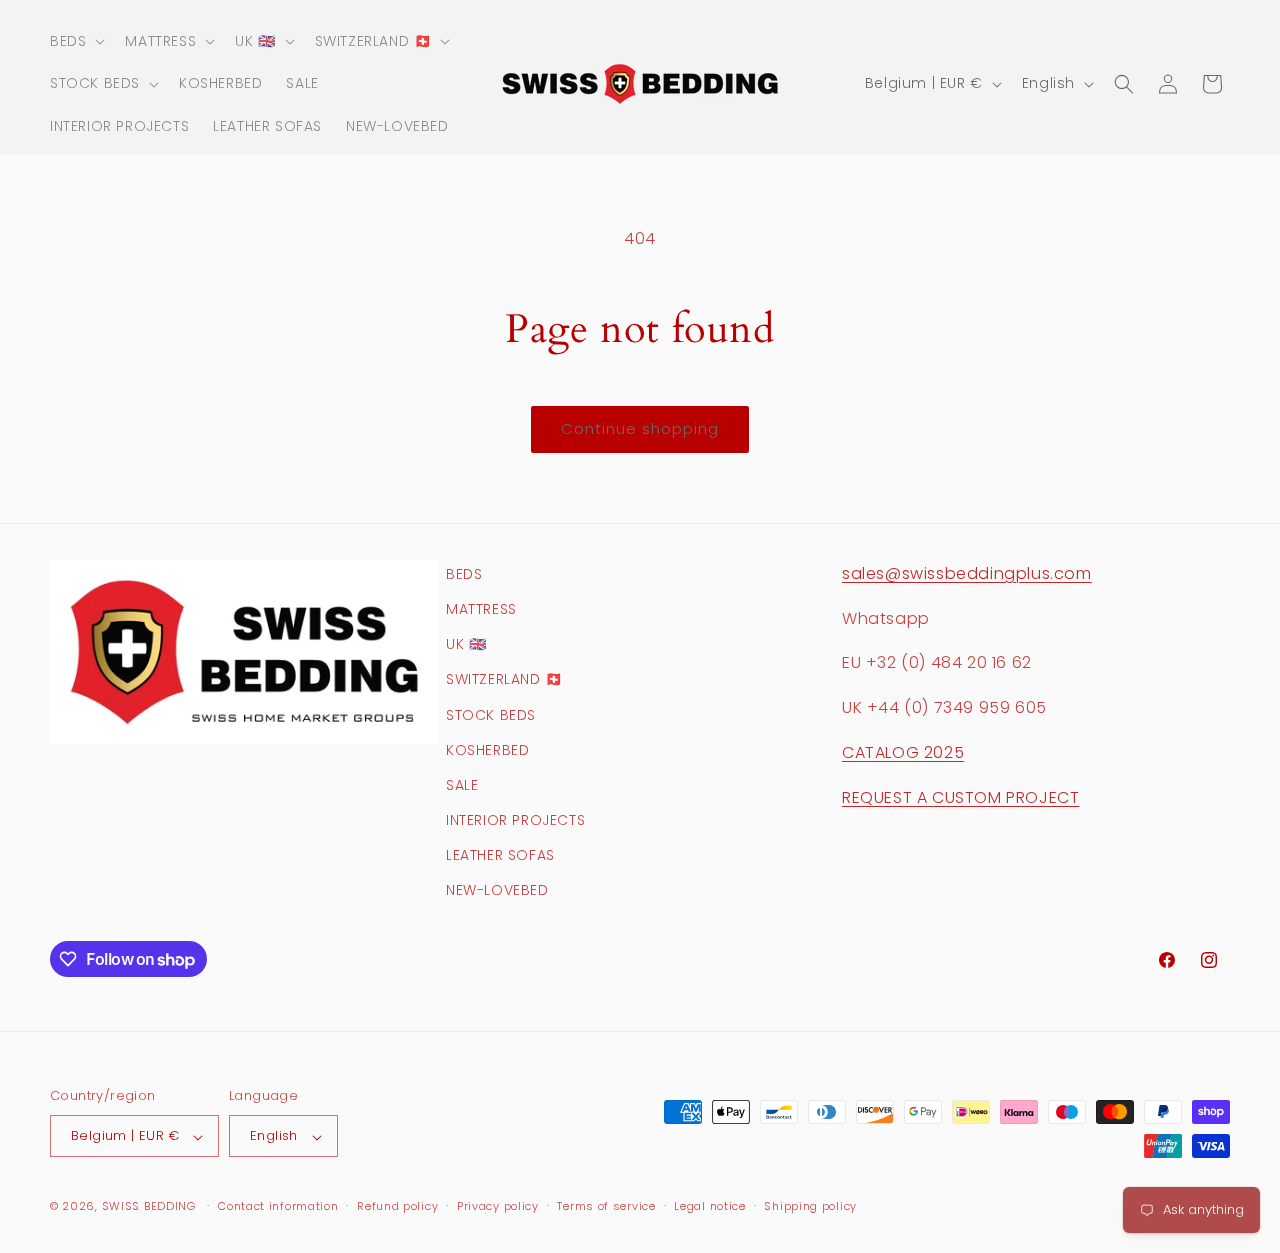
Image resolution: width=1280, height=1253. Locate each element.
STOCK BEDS (491, 715)
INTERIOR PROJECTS (515, 821)
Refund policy (397, 1206)
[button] (75, 41)
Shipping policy (810, 1206)
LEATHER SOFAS (500, 856)
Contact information (278, 1206)
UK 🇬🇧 (466, 645)
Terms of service (606, 1206)
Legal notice (709, 1206)
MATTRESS (481, 609)
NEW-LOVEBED (497, 891)
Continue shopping (640, 428)
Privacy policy (498, 1206)
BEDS (464, 574)
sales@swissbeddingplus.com (967, 573)
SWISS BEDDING (149, 1207)
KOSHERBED (487, 750)
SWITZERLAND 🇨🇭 (504, 680)
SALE (462, 785)
